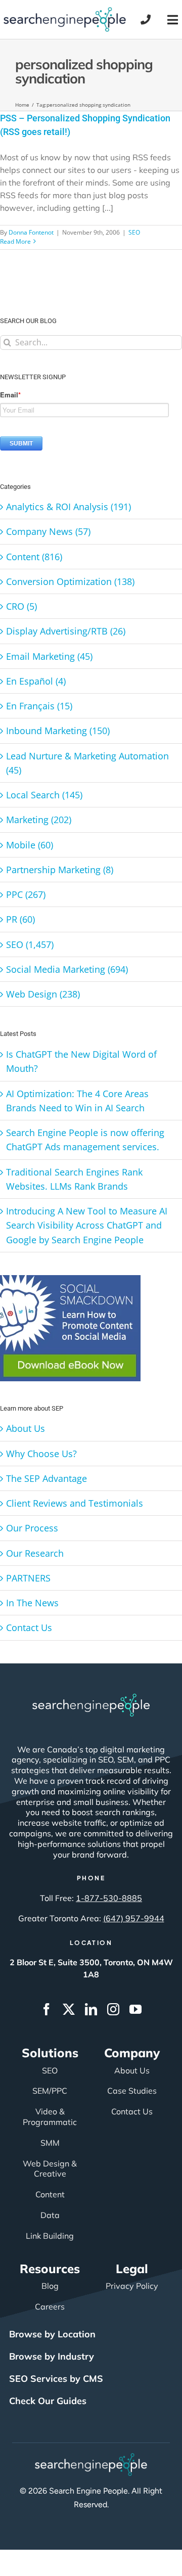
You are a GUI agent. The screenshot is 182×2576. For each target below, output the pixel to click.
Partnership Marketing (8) (60, 870)
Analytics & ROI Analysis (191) (69, 507)
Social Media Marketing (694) (67, 969)
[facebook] (47, 2009)
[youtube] (135, 2009)
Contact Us (29, 1628)
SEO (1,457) (30, 944)
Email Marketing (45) (49, 656)
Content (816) (34, 557)
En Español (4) (36, 681)
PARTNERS (28, 1578)
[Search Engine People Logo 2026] (65, 12)
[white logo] (91, 1698)
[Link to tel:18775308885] (146, 20)
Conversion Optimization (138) (70, 581)
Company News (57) (48, 531)
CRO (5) (21, 606)
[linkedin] (91, 2009)
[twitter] (69, 2009)
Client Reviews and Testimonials (75, 1503)
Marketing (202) (39, 820)
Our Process (32, 1528)
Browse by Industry (52, 2356)
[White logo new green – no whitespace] (91, 2458)
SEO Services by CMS (56, 2379)
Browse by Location (52, 2334)
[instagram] (113, 2009)
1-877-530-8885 (109, 1898)
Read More (15, 241)
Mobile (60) (30, 845)
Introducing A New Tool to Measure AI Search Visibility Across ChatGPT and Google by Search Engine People (87, 1225)
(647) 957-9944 (134, 1918)
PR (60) (20, 919)
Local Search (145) (44, 795)
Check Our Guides (48, 2401)
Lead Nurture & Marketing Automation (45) (87, 763)
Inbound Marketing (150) (58, 731)
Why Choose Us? (41, 1454)
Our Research (35, 1553)
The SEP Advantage (47, 1478)
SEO (134, 232)
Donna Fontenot (31, 232)
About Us (26, 1428)
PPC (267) (26, 894)
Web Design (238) (43, 994)
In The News (32, 1603)
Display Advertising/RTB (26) (66, 631)
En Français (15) (39, 706)
